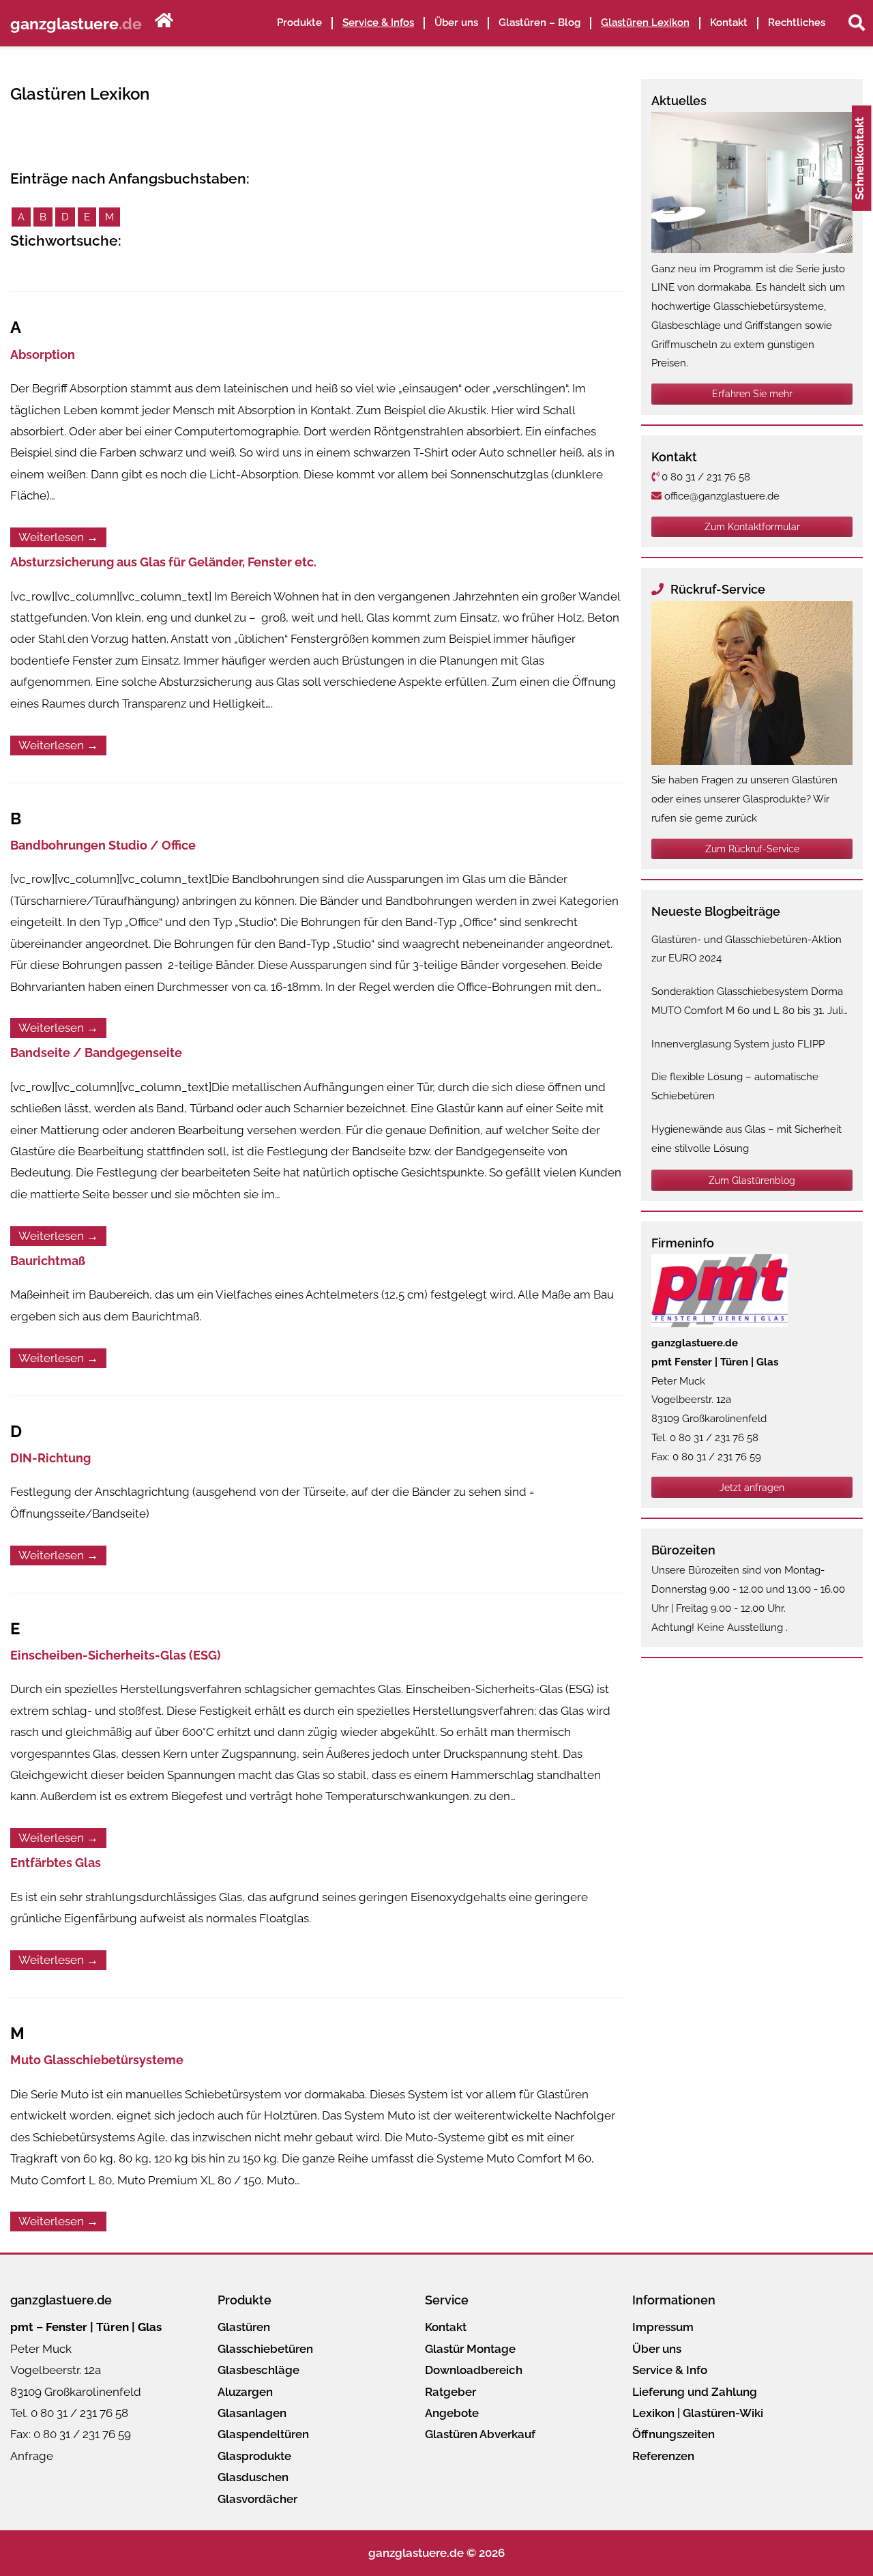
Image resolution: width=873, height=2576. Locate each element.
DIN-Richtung (50, 1458)
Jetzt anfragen (752, 1488)
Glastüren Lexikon (645, 23)
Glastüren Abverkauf (480, 2434)
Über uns (657, 2349)
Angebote (452, 2413)
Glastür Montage (470, 2349)
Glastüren (244, 2327)
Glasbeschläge (258, 2370)
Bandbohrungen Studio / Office (103, 845)
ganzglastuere (76, 23)
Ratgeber (450, 2392)
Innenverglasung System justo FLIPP (738, 1044)
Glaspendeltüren (263, 2434)
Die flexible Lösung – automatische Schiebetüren (735, 1086)
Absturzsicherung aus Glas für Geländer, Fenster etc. (163, 562)
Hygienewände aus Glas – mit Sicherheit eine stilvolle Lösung (746, 1139)
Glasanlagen (252, 2413)
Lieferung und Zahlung (695, 2392)
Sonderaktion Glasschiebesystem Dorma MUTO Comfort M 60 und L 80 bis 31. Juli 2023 (747, 1003)
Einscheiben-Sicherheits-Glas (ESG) (116, 1655)
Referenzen (663, 2456)
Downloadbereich (474, 2370)
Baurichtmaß (48, 1261)
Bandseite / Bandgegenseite (96, 1053)
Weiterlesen (58, 537)
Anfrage (32, 2456)
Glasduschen (253, 2477)
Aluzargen (245, 2392)
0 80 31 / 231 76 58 (705, 477)
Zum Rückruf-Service (752, 849)
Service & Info (670, 2370)
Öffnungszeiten (674, 2434)
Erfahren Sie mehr (752, 394)
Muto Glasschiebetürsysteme (97, 2060)
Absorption (43, 354)
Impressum (663, 2327)
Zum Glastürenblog (752, 1181)
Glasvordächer (257, 2499)
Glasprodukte (254, 2456)
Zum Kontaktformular (752, 527)
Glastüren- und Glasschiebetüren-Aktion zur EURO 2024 (746, 949)
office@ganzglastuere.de (721, 496)
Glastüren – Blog (539, 23)
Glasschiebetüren (265, 2349)
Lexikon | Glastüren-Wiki (698, 2413)
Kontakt (729, 23)
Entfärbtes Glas (56, 1863)
